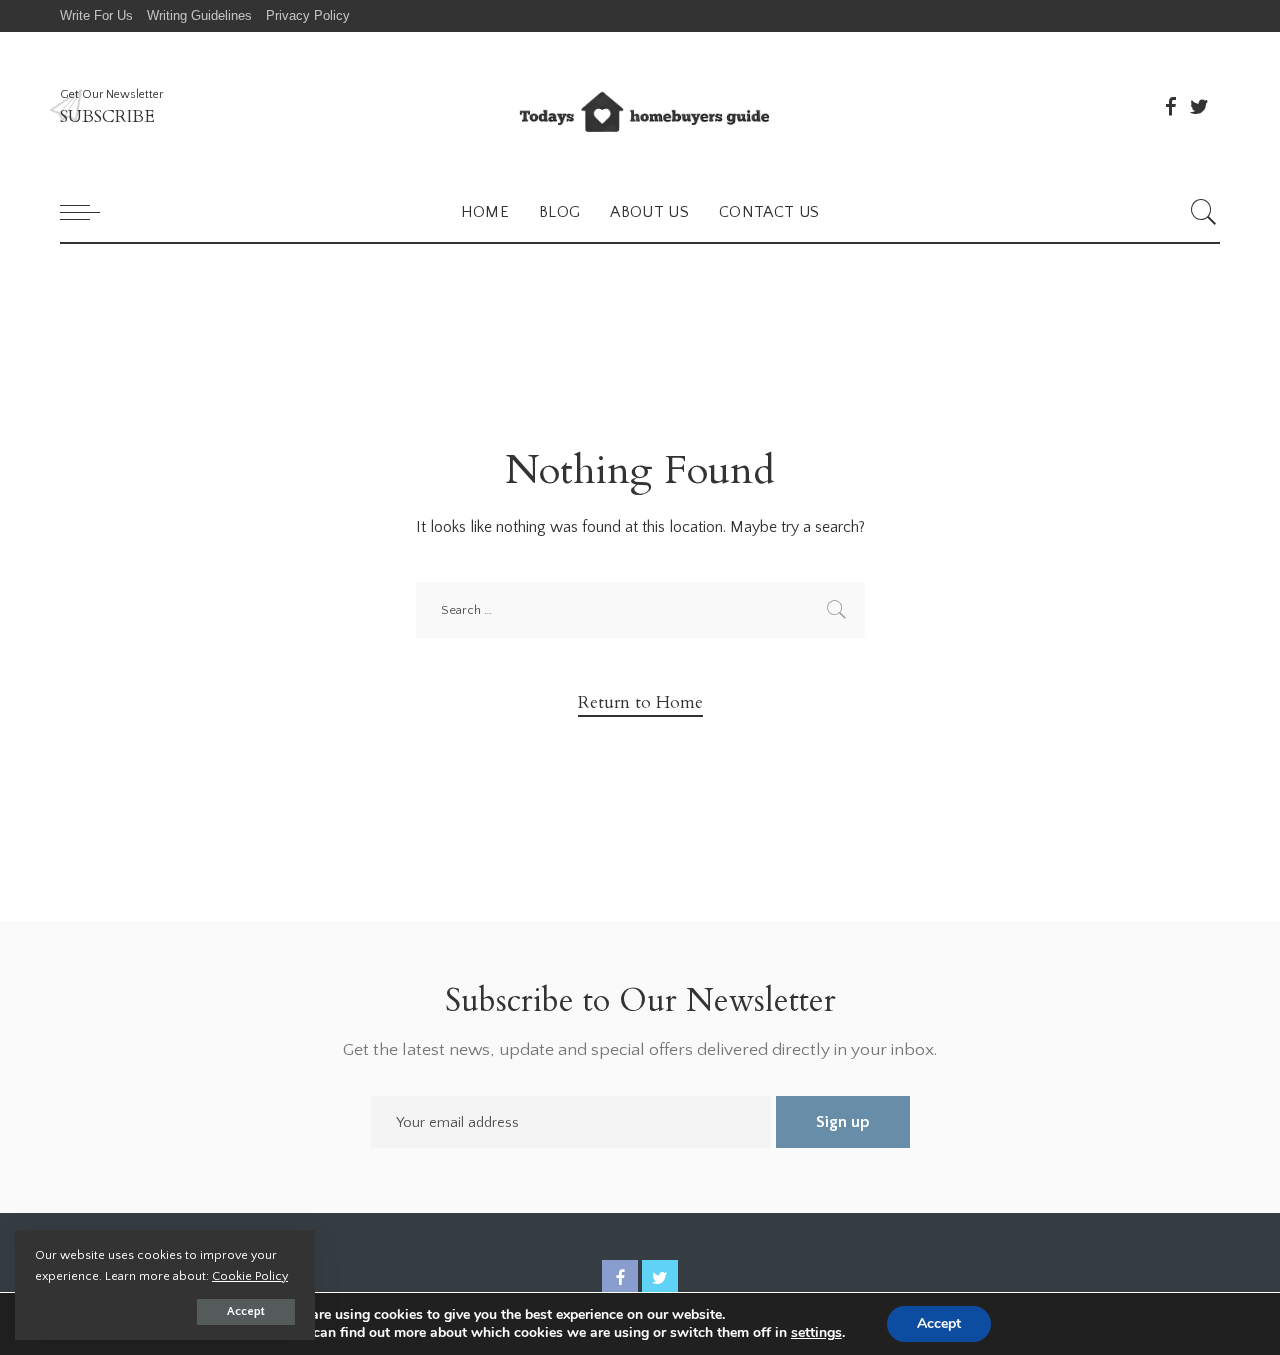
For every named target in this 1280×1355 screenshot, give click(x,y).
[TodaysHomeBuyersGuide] (639, 107)
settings (816, 1333)
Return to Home (640, 702)
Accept (246, 1311)
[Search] (1204, 212)
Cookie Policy (250, 1276)
